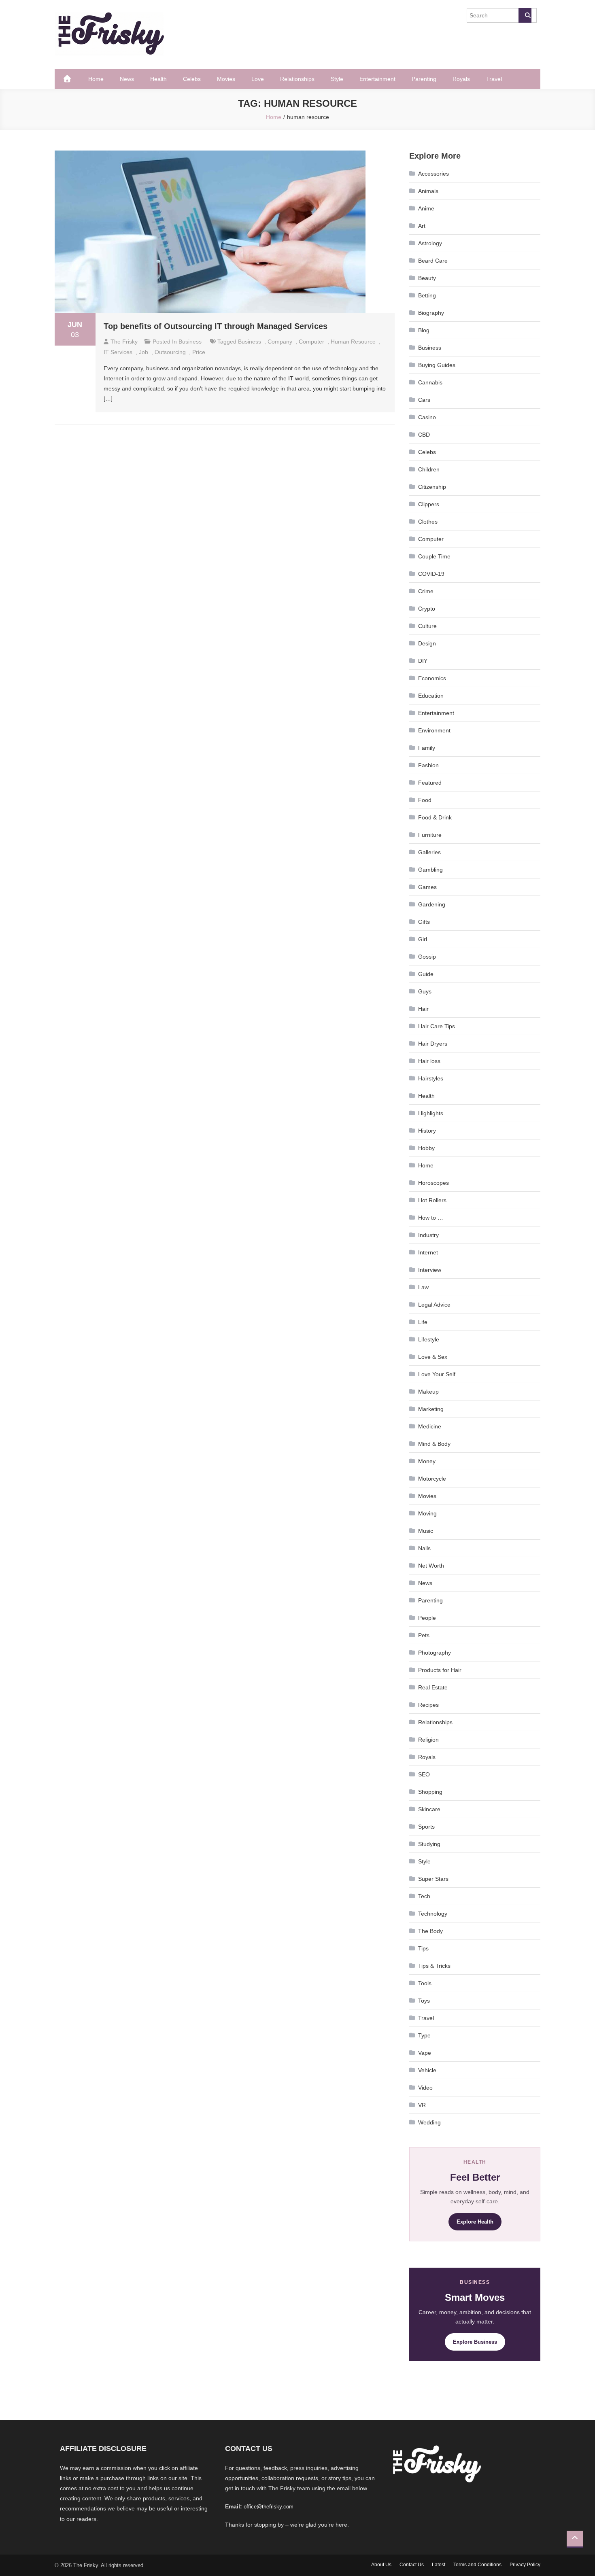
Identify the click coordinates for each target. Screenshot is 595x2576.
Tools (425, 1983)
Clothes (428, 522)
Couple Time (434, 556)
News (127, 79)
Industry (428, 1235)
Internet (428, 1252)
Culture (427, 626)
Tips (423, 1948)
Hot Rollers (432, 1200)
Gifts (424, 922)
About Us (381, 2565)
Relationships (297, 79)
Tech (424, 1896)
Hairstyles (431, 1078)
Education (431, 696)
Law (423, 1287)
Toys (424, 2001)
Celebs (192, 79)
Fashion (428, 765)
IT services (118, 352)
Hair (423, 1009)
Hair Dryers (433, 1044)
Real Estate (433, 1687)
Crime (426, 591)
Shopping (430, 1792)
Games (427, 887)
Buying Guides (437, 365)
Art (422, 226)
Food (425, 800)
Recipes (428, 1705)
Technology (433, 1914)
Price (199, 352)
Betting (427, 295)
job (143, 352)
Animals (428, 191)
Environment (434, 730)
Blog (424, 330)
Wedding (429, 2122)
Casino (427, 417)
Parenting (424, 79)
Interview (430, 1270)
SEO (424, 1774)
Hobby (426, 1148)
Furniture (430, 835)
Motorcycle (432, 1479)
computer (311, 342)
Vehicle (427, 2070)
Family (427, 748)
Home (96, 79)
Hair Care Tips (437, 1026)
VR (422, 2105)
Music (426, 1531)
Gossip (427, 957)
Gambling (430, 870)
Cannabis (430, 382)
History (427, 1131)
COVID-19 (431, 574)
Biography (431, 313)
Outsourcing (170, 352)
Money (427, 1461)
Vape (425, 2053)
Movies (226, 79)
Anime (426, 208)
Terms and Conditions (477, 2565)
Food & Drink (435, 817)
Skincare (429, 1809)
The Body (430, 1931)
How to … (431, 1218)
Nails (424, 1548)
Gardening (432, 904)
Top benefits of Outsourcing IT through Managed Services (216, 326)
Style (337, 79)
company (280, 342)
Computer (431, 539)
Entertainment (377, 79)
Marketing (431, 1409)
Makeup (428, 1392)
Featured (430, 783)
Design (427, 643)
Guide (426, 974)
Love (258, 79)
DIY (423, 661)
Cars (424, 400)
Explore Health (475, 2222)
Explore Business (475, 2342)
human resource (353, 342)
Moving (427, 1513)
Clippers (429, 504)
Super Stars (433, 1879)
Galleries (429, 852)
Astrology (430, 243)
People (427, 1618)
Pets (424, 1635)
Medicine (430, 1426)
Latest (439, 2565)
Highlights (431, 1113)
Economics (432, 678)
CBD (424, 435)
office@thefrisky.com (269, 2507)
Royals (461, 79)
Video (425, 2088)
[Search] (525, 15)
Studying (429, 1844)
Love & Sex (433, 1357)
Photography (435, 1653)
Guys (425, 991)
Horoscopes (433, 1183)
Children (429, 469)
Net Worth (431, 1566)
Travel (494, 79)
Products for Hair (440, 1670)
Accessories (433, 174)
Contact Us (412, 2565)
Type (424, 2035)
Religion (428, 1740)
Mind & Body (434, 1444)
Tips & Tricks (434, 1966)
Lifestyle (429, 1339)
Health (158, 79)
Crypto (427, 609)
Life (423, 1322)
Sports (426, 1827)
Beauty (427, 278)
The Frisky (124, 342)
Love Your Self (437, 1374)
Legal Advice (434, 1305)
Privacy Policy (525, 2565)
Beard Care (433, 261)
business (250, 342)
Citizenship (432, 487)
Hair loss (429, 1061)
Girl (423, 939)
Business (190, 342)
